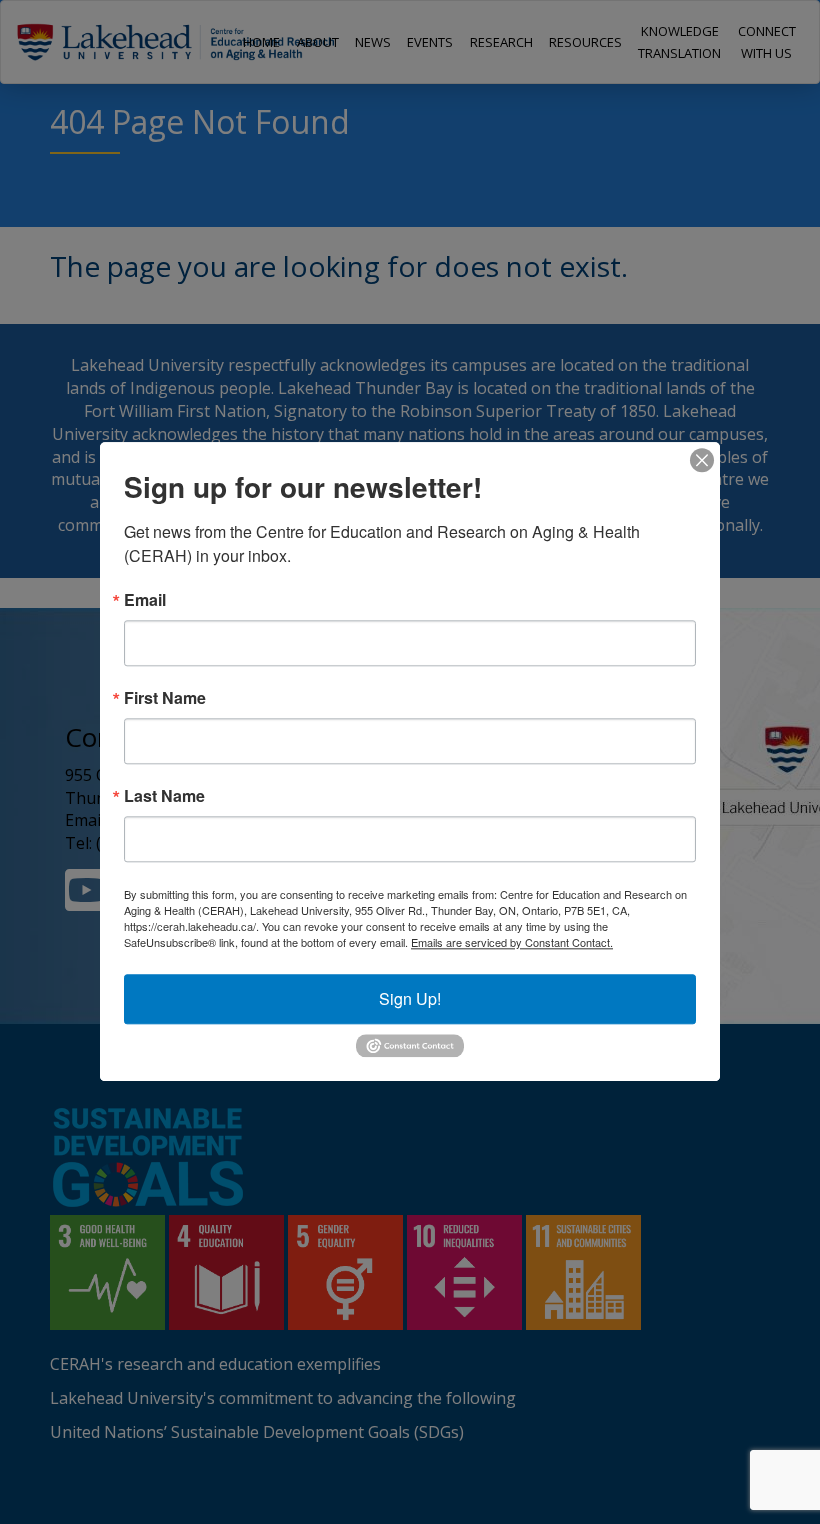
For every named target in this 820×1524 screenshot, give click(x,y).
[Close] (702, 460)
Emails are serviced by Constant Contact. (512, 942)
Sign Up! (410, 998)
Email (145, 600)
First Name (165, 698)
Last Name (164, 796)
